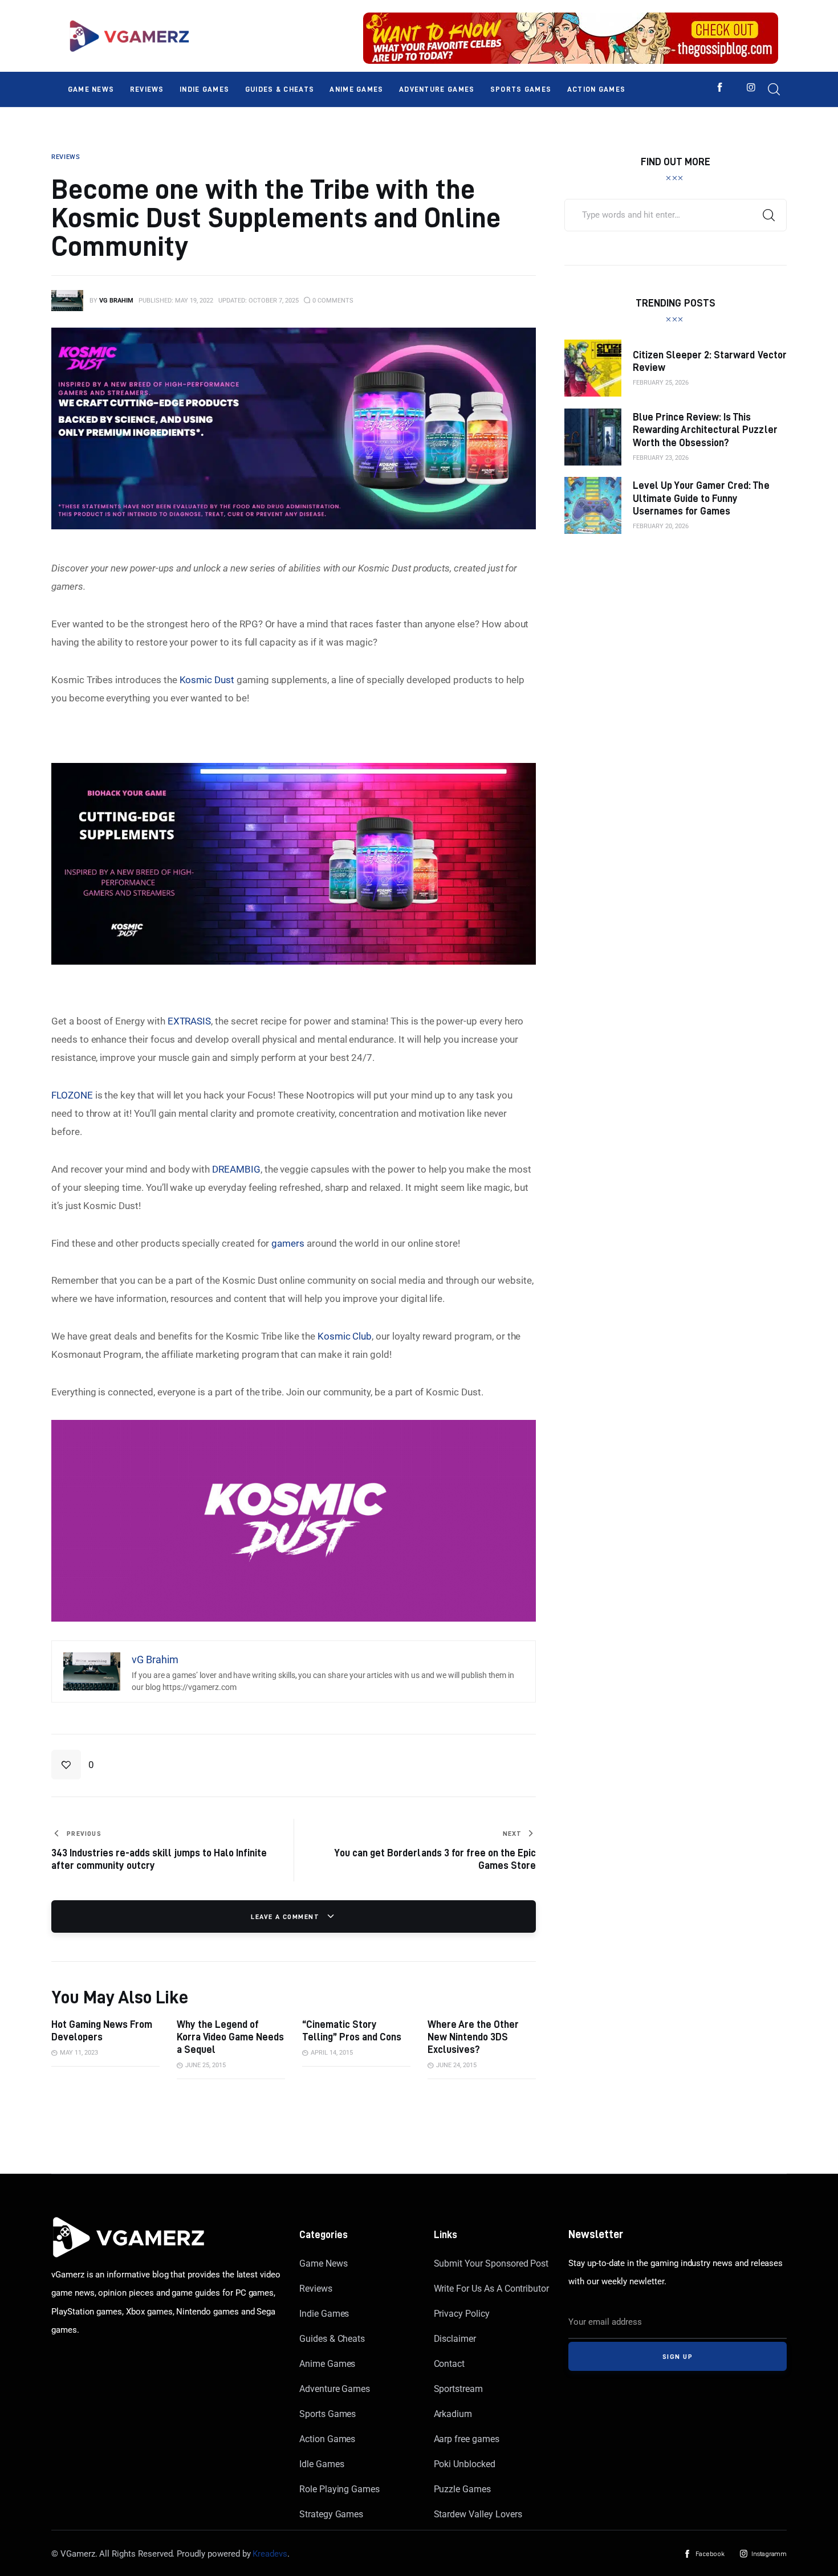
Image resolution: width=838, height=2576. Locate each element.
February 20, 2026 (661, 526)
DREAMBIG (236, 1169)
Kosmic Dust (207, 680)
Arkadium (453, 2414)
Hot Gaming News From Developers (102, 2030)
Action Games (327, 2439)
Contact (449, 2364)
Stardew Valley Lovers (478, 2514)
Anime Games (327, 2364)
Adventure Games (335, 2389)
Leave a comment (286, 1916)
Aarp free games (467, 2439)
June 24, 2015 (456, 2065)
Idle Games (322, 2464)
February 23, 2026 (661, 458)
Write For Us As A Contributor (492, 2289)
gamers (288, 1243)
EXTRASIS (190, 1021)
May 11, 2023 (79, 2053)
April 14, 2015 (332, 2053)
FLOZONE (72, 1095)
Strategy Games (331, 2514)
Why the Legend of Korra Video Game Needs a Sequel (230, 2037)
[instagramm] (751, 87)
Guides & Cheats (332, 2339)
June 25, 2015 (206, 2065)
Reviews (316, 2289)
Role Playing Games (339, 2489)
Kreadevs (270, 2554)
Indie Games (324, 2314)
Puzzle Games (462, 2489)
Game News (324, 2263)
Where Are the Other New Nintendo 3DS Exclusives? (473, 2037)
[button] (73, 1765)
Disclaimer (455, 2339)
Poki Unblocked (465, 2464)
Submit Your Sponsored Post (491, 2263)
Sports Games (328, 2414)
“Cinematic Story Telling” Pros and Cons (352, 2030)
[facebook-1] (720, 87)
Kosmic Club (345, 1336)
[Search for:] (676, 214)
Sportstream (458, 2389)
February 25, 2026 (661, 383)
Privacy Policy (462, 2314)
